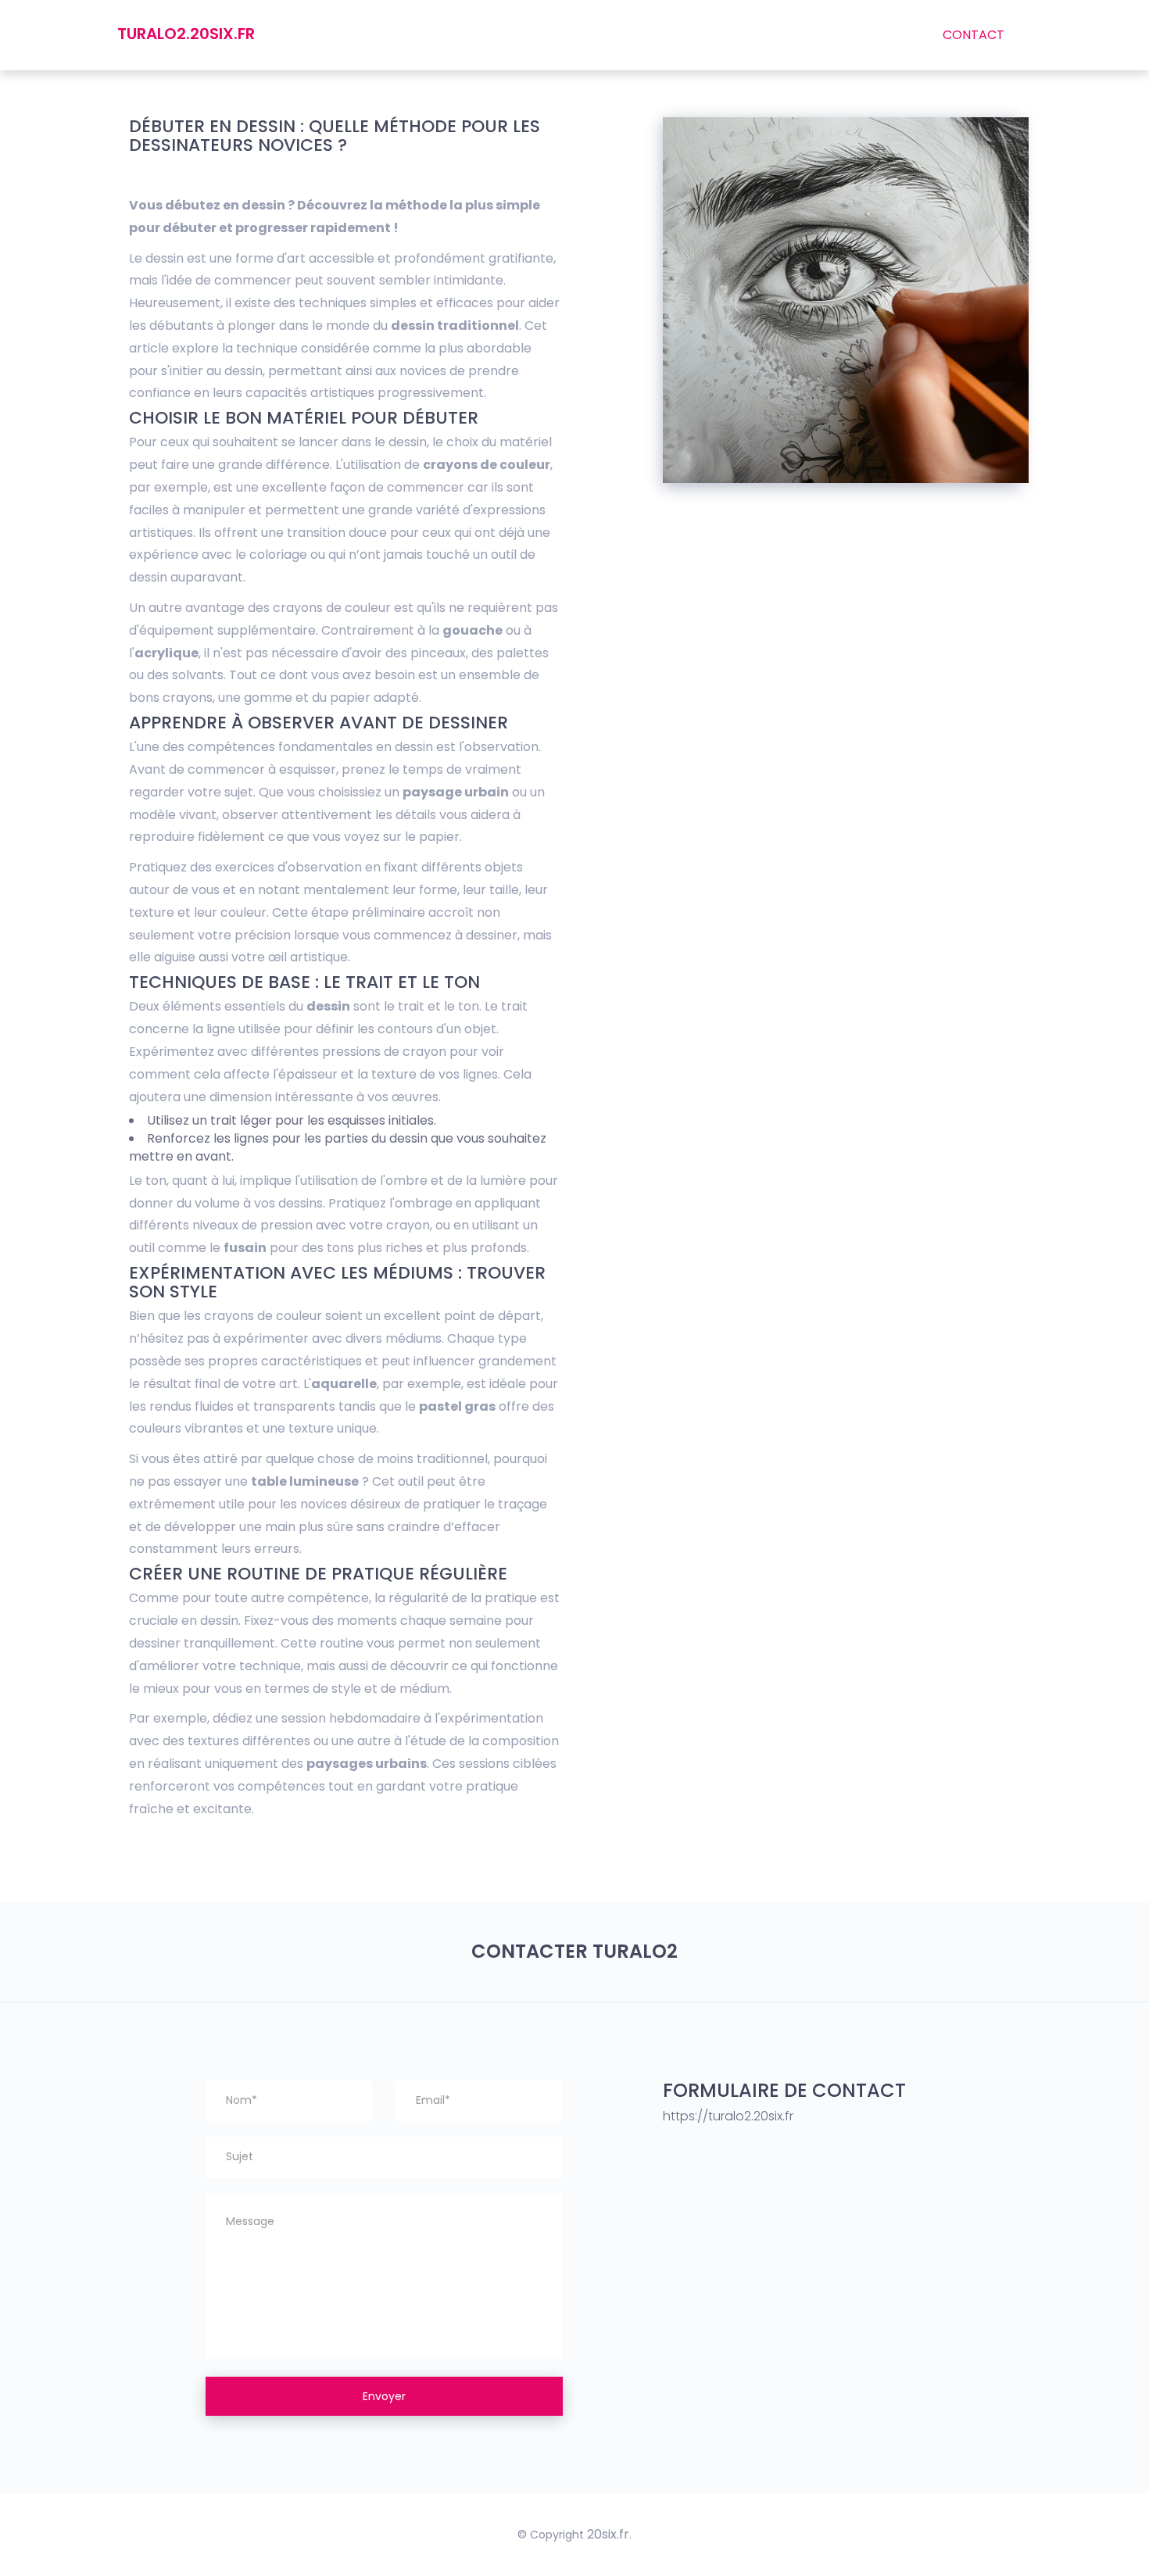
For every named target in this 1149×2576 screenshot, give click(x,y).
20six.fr (608, 2534)
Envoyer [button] (384, 2396)
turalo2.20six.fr (186, 34)
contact (974, 35)
